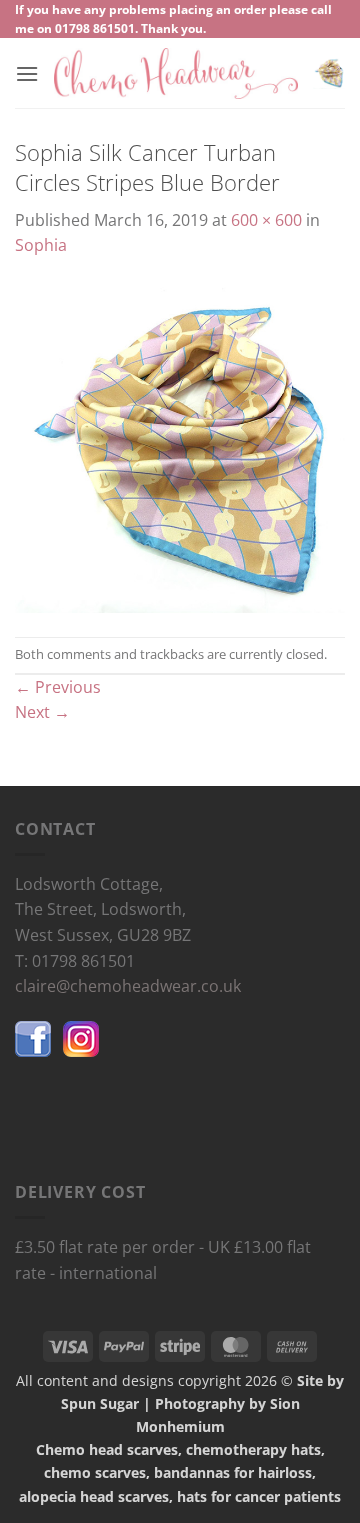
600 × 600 (266, 220)
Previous (58, 687)
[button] (27, 73)
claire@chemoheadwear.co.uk (128, 986)
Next (42, 712)
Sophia (41, 245)
